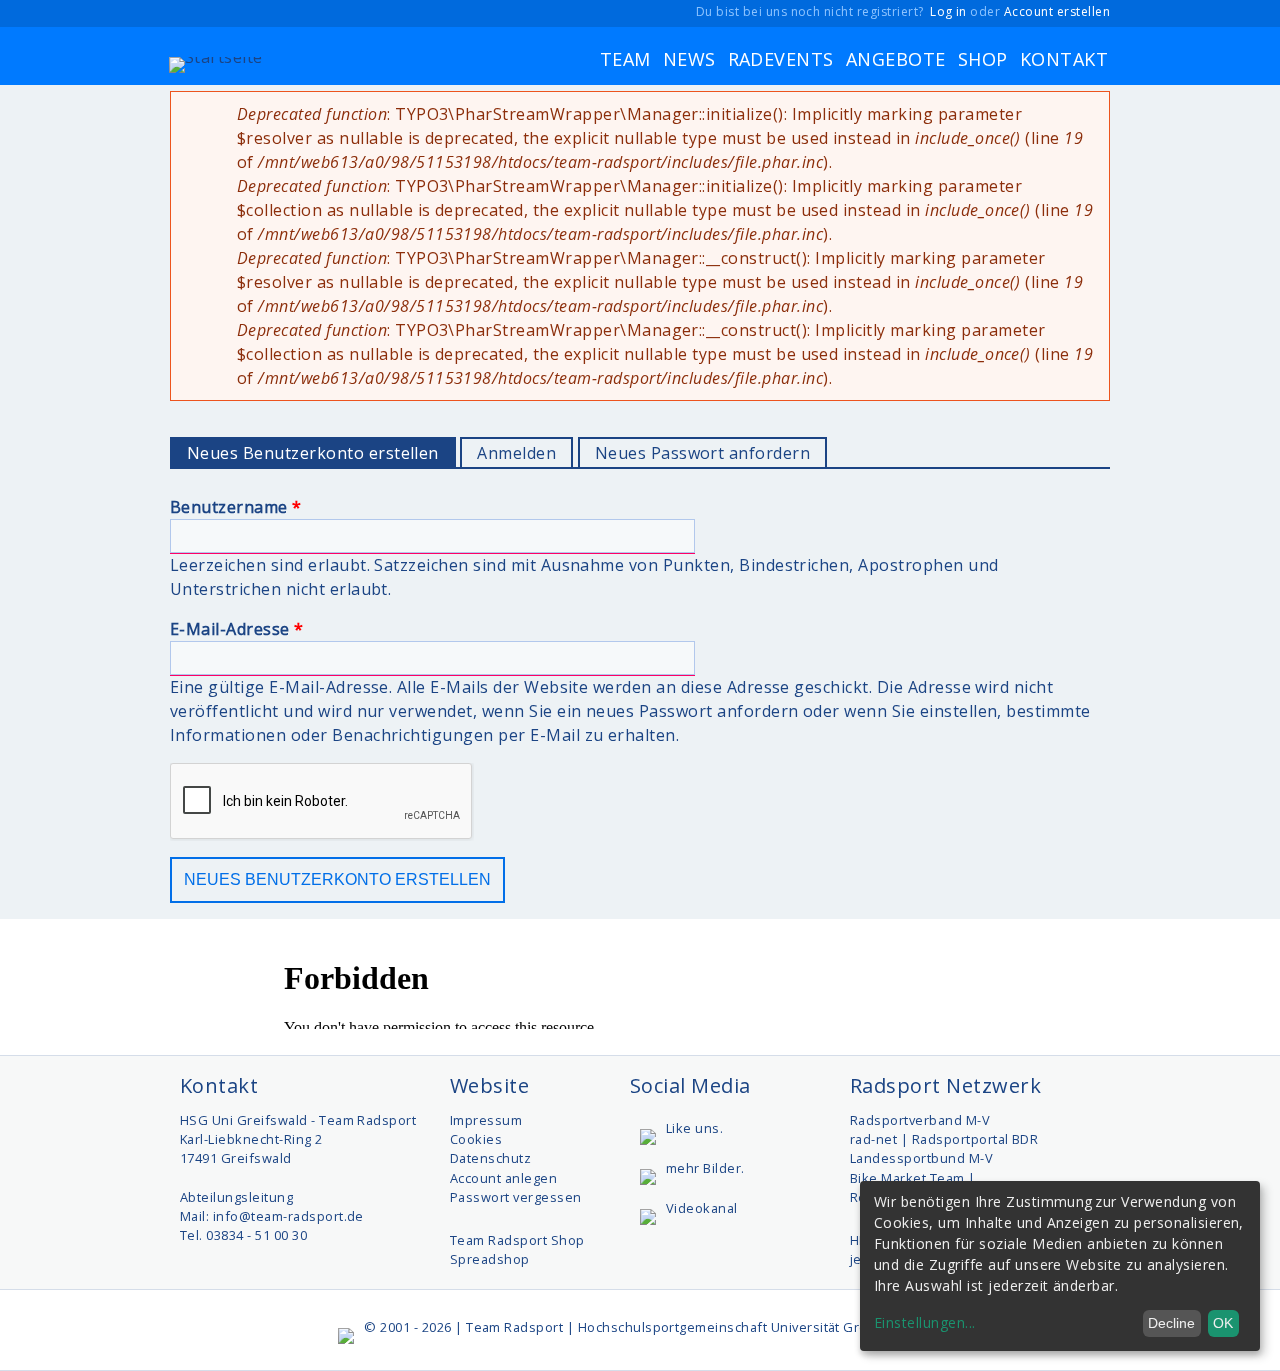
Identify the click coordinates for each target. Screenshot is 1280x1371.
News (689, 59)
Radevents (781, 59)
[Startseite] (216, 59)
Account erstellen (1057, 11)
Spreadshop (490, 1259)
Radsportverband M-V (920, 1120)
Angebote (896, 59)
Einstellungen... (925, 1322)
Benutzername (236, 507)
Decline (1171, 1323)
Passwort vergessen (516, 1197)
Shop (983, 59)
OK (1223, 1323)
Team (625, 59)
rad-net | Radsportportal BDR (944, 1139)
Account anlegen (503, 1178)
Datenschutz (490, 1158)
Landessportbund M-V (921, 1158)
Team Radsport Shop (517, 1240)
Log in (948, 11)
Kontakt (1064, 59)
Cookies (476, 1139)
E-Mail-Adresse (237, 629)
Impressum (486, 1120)
